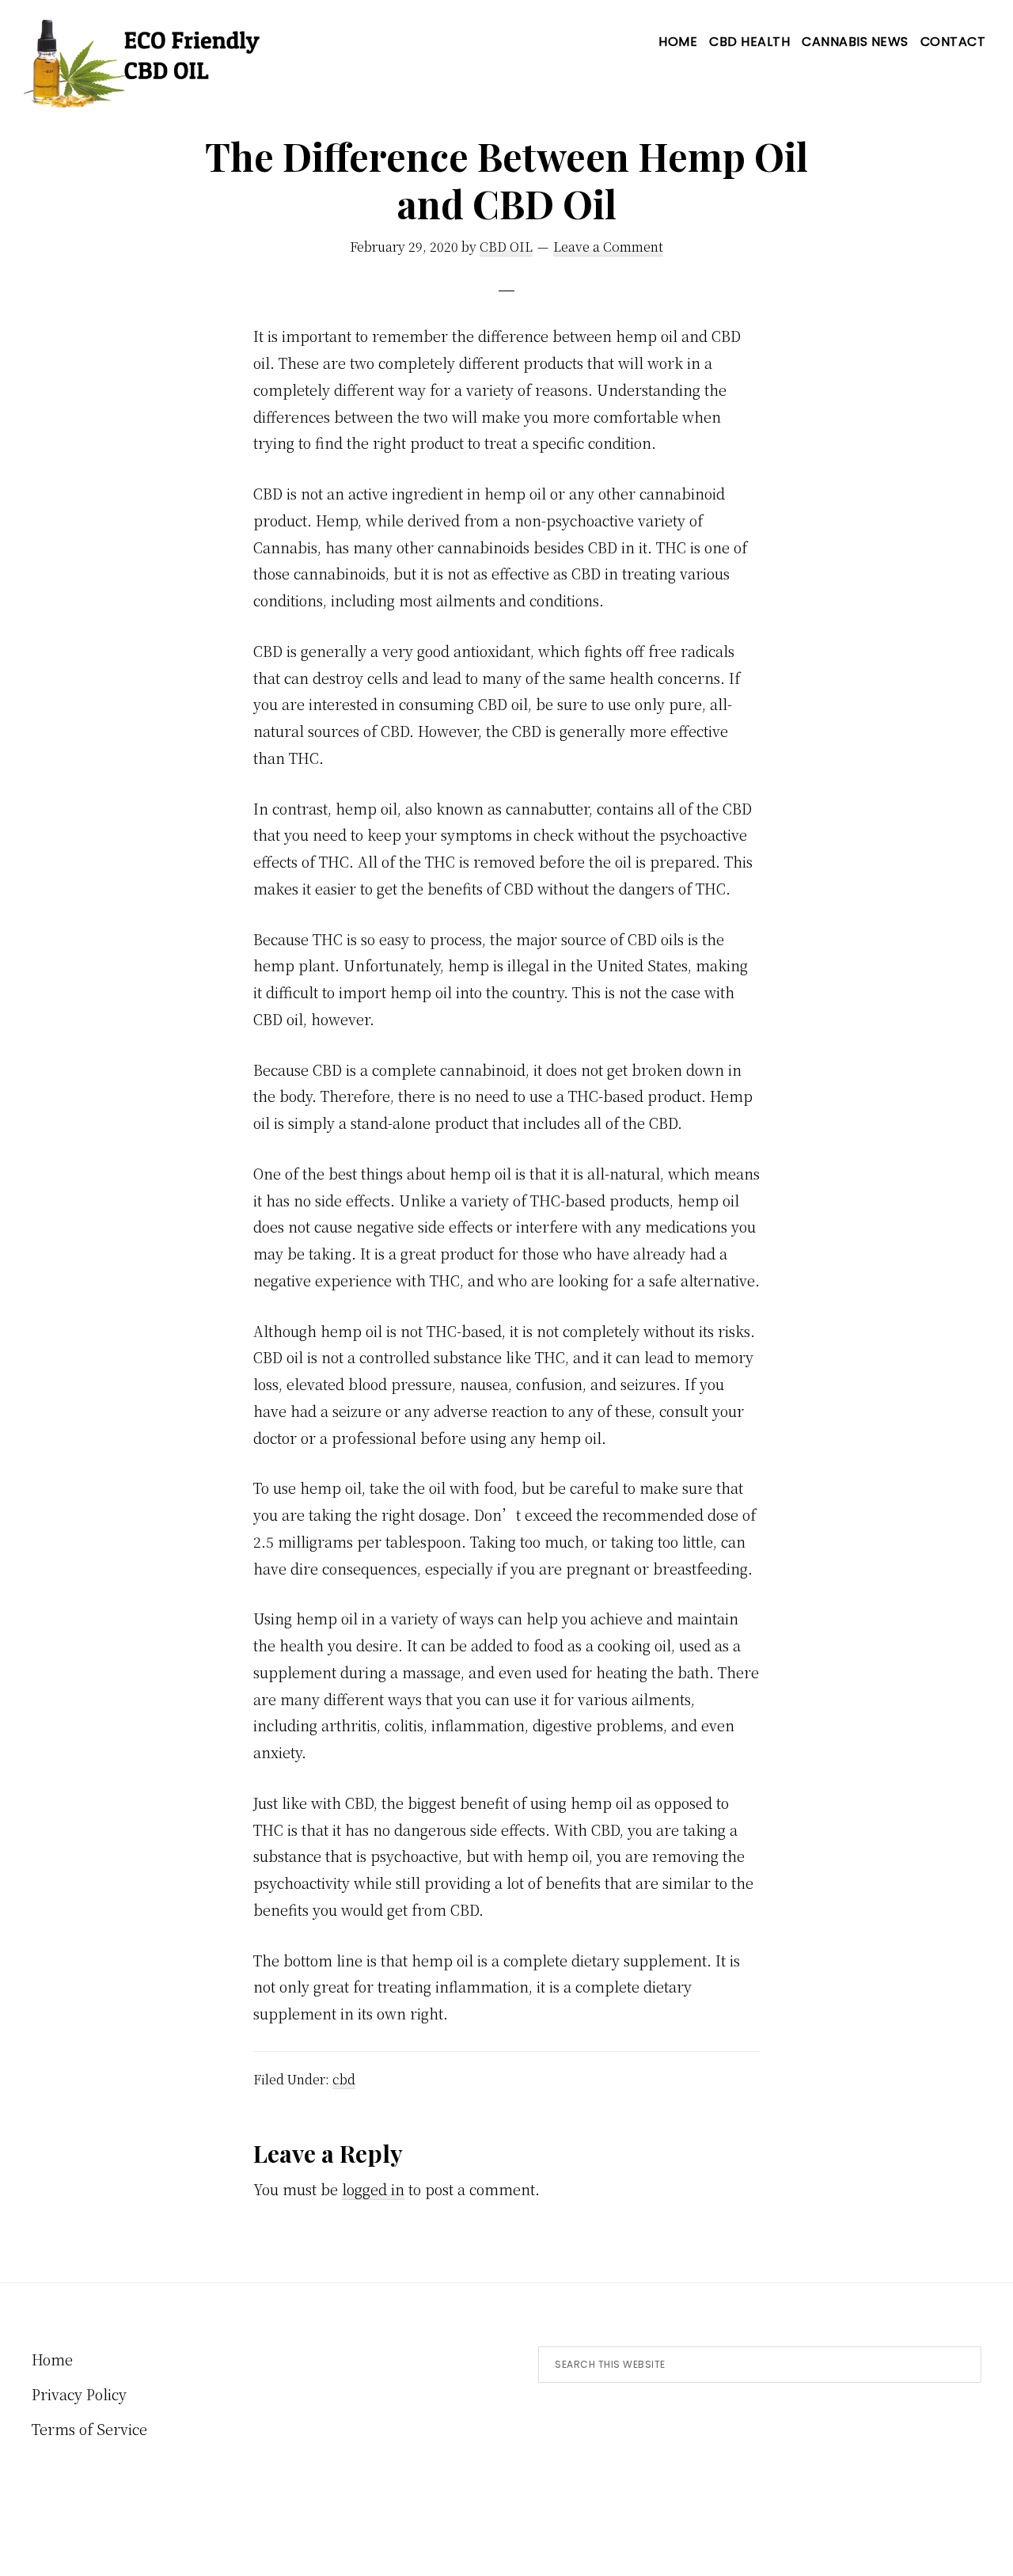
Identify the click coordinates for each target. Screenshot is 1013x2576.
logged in (373, 2189)
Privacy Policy (79, 2394)
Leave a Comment (608, 247)
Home (52, 2359)
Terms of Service (89, 2429)
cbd (344, 2079)
